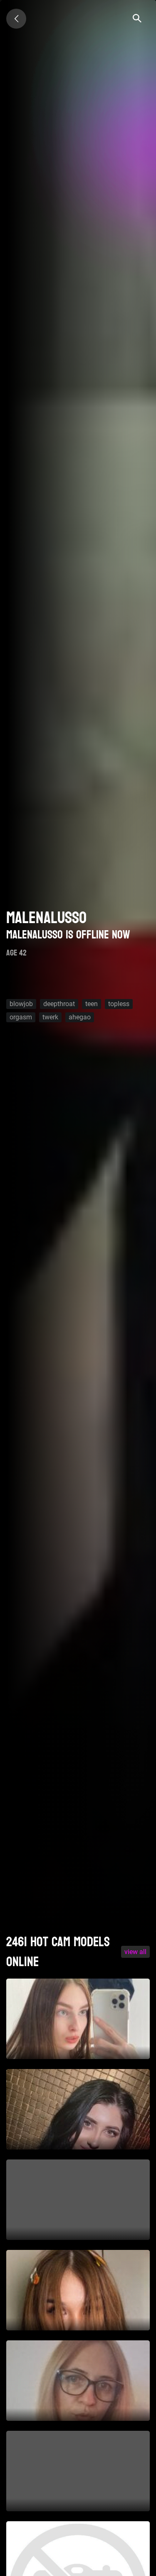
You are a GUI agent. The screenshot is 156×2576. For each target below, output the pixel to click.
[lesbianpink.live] (16, 19)
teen (92, 1004)
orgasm (21, 1017)
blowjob (21, 1004)
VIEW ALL (135, 1952)
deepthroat (59, 1004)
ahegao (80, 1017)
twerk (50, 1017)
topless (119, 1004)
